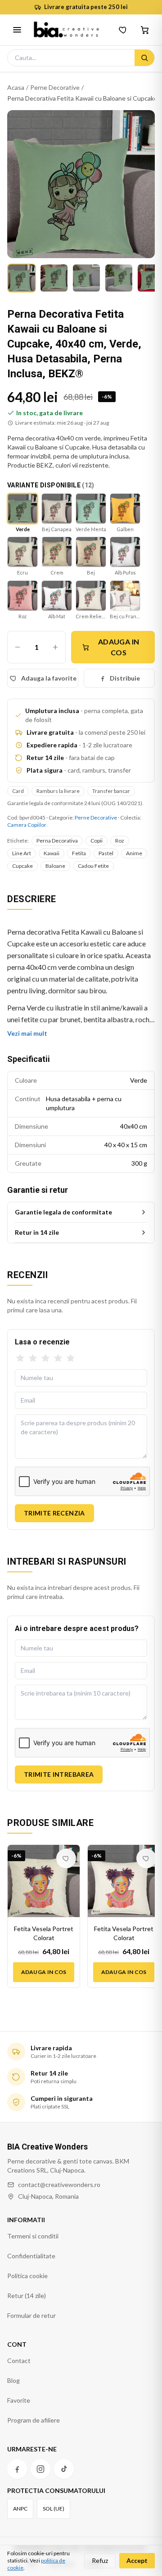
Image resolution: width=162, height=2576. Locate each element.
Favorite (19, 2400)
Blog (13, 2380)
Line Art (22, 853)
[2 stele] (33, 1358)
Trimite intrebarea (59, 1774)
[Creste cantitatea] (55, 647)
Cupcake (22, 866)
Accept (137, 2560)
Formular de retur (31, 2315)
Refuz (100, 2560)
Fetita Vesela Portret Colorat (44, 1933)
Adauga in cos (119, 647)
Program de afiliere (34, 2420)
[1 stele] (20, 1358)
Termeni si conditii (33, 2236)
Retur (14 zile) (27, 2296)
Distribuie (125, 678)
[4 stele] (58, 1358)
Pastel (106, 853)
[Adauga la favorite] (66, 1858)
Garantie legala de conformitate (63, 1212)
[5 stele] (71, 1358)
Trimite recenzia (54, 1513)
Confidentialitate (31, 2256)
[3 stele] (45, 1358)
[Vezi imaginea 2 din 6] (54, 278)
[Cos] (145, 30)
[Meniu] (17, 30)
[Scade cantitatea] (18, 647)
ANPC (20, 2509)
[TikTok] (64, 2469)
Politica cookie (27, 2276)
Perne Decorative (55, 87)
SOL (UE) (54, 2509)
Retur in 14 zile (37, 1232)
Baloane (55, 866)
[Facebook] (17, 2469)
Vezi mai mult (27, 1033)
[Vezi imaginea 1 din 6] (22, 278)
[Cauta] (144, 58)
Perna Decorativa (57, 841)
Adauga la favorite (49, 678)
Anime (134, 853)
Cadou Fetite (93, 866)
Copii (97, 841)
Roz (120, 841)
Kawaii (52, 853)
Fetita (79, 853)
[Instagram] (40, 2469)
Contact (19, 2361)
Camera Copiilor (27, 825)
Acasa (16, 87)
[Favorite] (123, 30)
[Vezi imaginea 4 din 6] (119, 278)
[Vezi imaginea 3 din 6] (86, 278)
